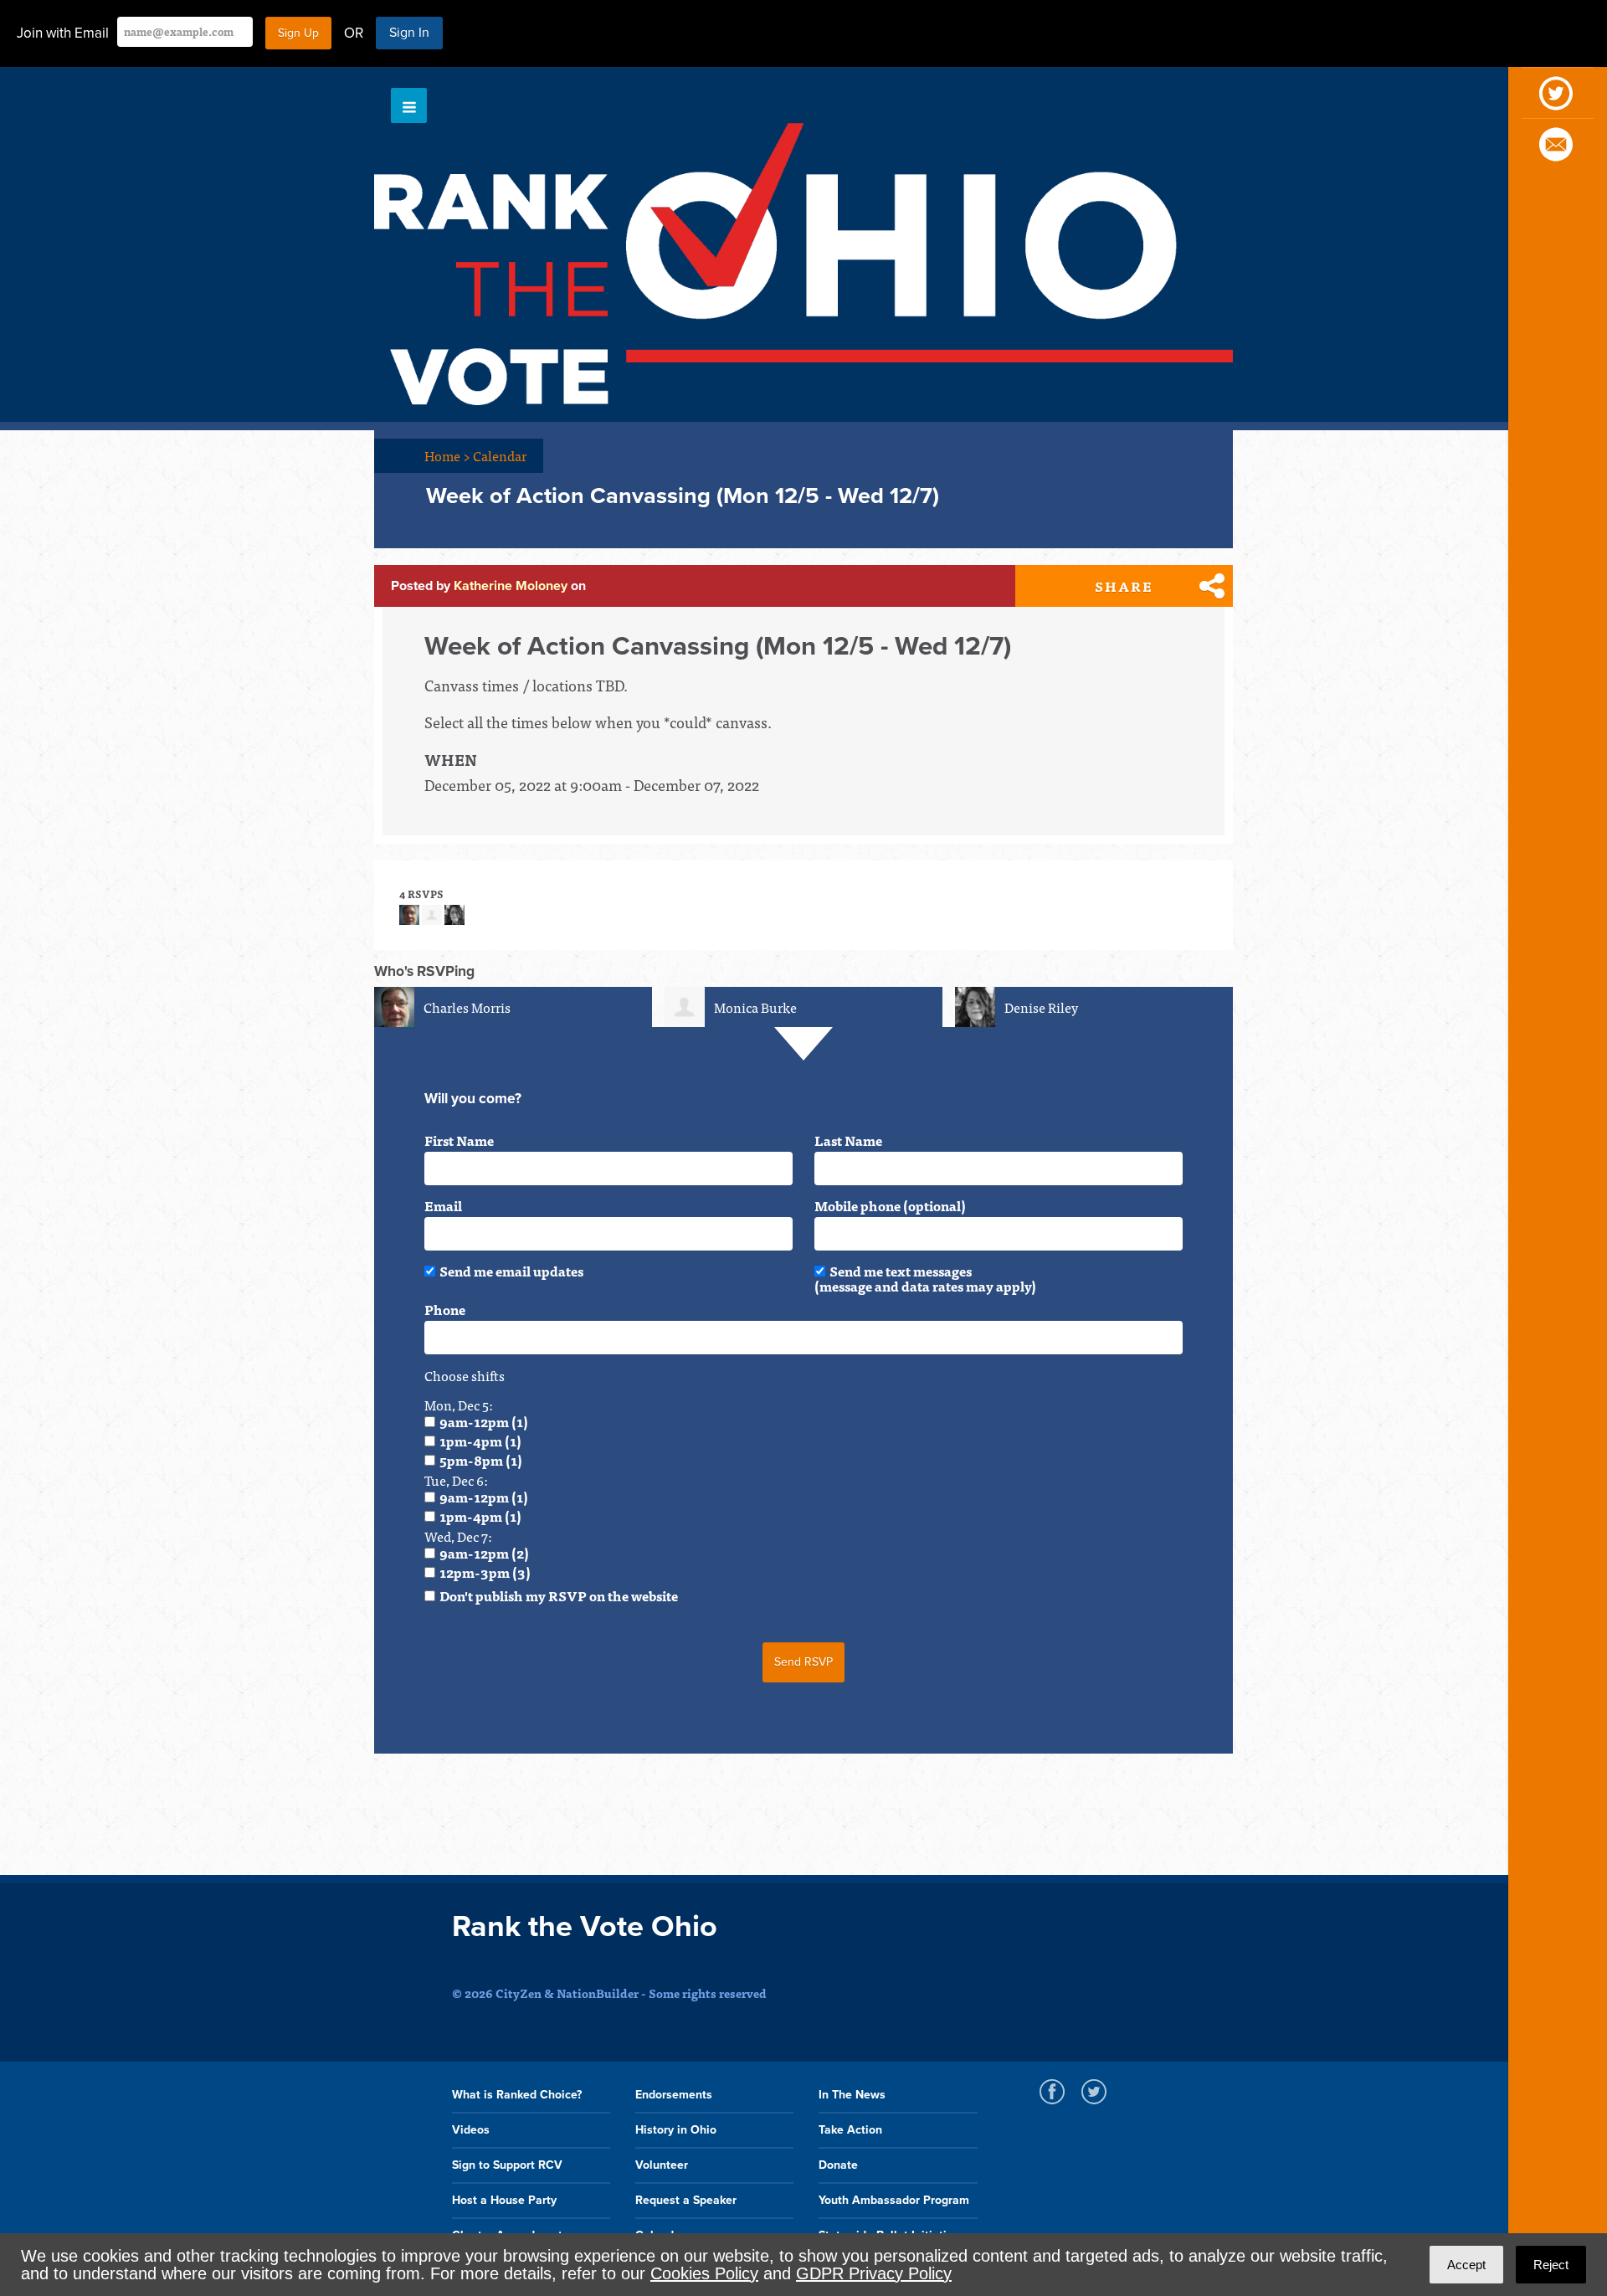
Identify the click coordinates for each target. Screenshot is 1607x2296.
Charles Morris (467, 1007)
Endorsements (674, 2095)
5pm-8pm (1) (481, 1460)
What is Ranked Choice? (517, 2095)
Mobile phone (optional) (890, 1205)
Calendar (500, 455)
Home (447, 455)
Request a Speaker (686, 2200)
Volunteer (662, 2165)
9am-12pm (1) (484, 1421)
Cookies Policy (704, 2273)
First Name (459, 1140)
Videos (471, 2130)
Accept (1466, 2265)
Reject (1551, 2265)
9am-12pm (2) (484, 1553)
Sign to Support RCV (507, 2165)
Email (443, 1205)
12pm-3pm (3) (485, 1572)
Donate (838, 2165)
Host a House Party (504, 2200)
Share (1124, 586)
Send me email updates (511, 1271)
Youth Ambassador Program (894, 2200)
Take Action (850, 2130)
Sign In (409, 33)
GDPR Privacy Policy (874, 2273)
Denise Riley (1041, 1007)
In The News (852, 2095)
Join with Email (63, 33)
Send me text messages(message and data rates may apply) (925, 1278)
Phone (445, 1309)
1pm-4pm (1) (480, 1441)
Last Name (848, 1140)
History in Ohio (676, 2130)
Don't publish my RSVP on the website (559, 1595)
